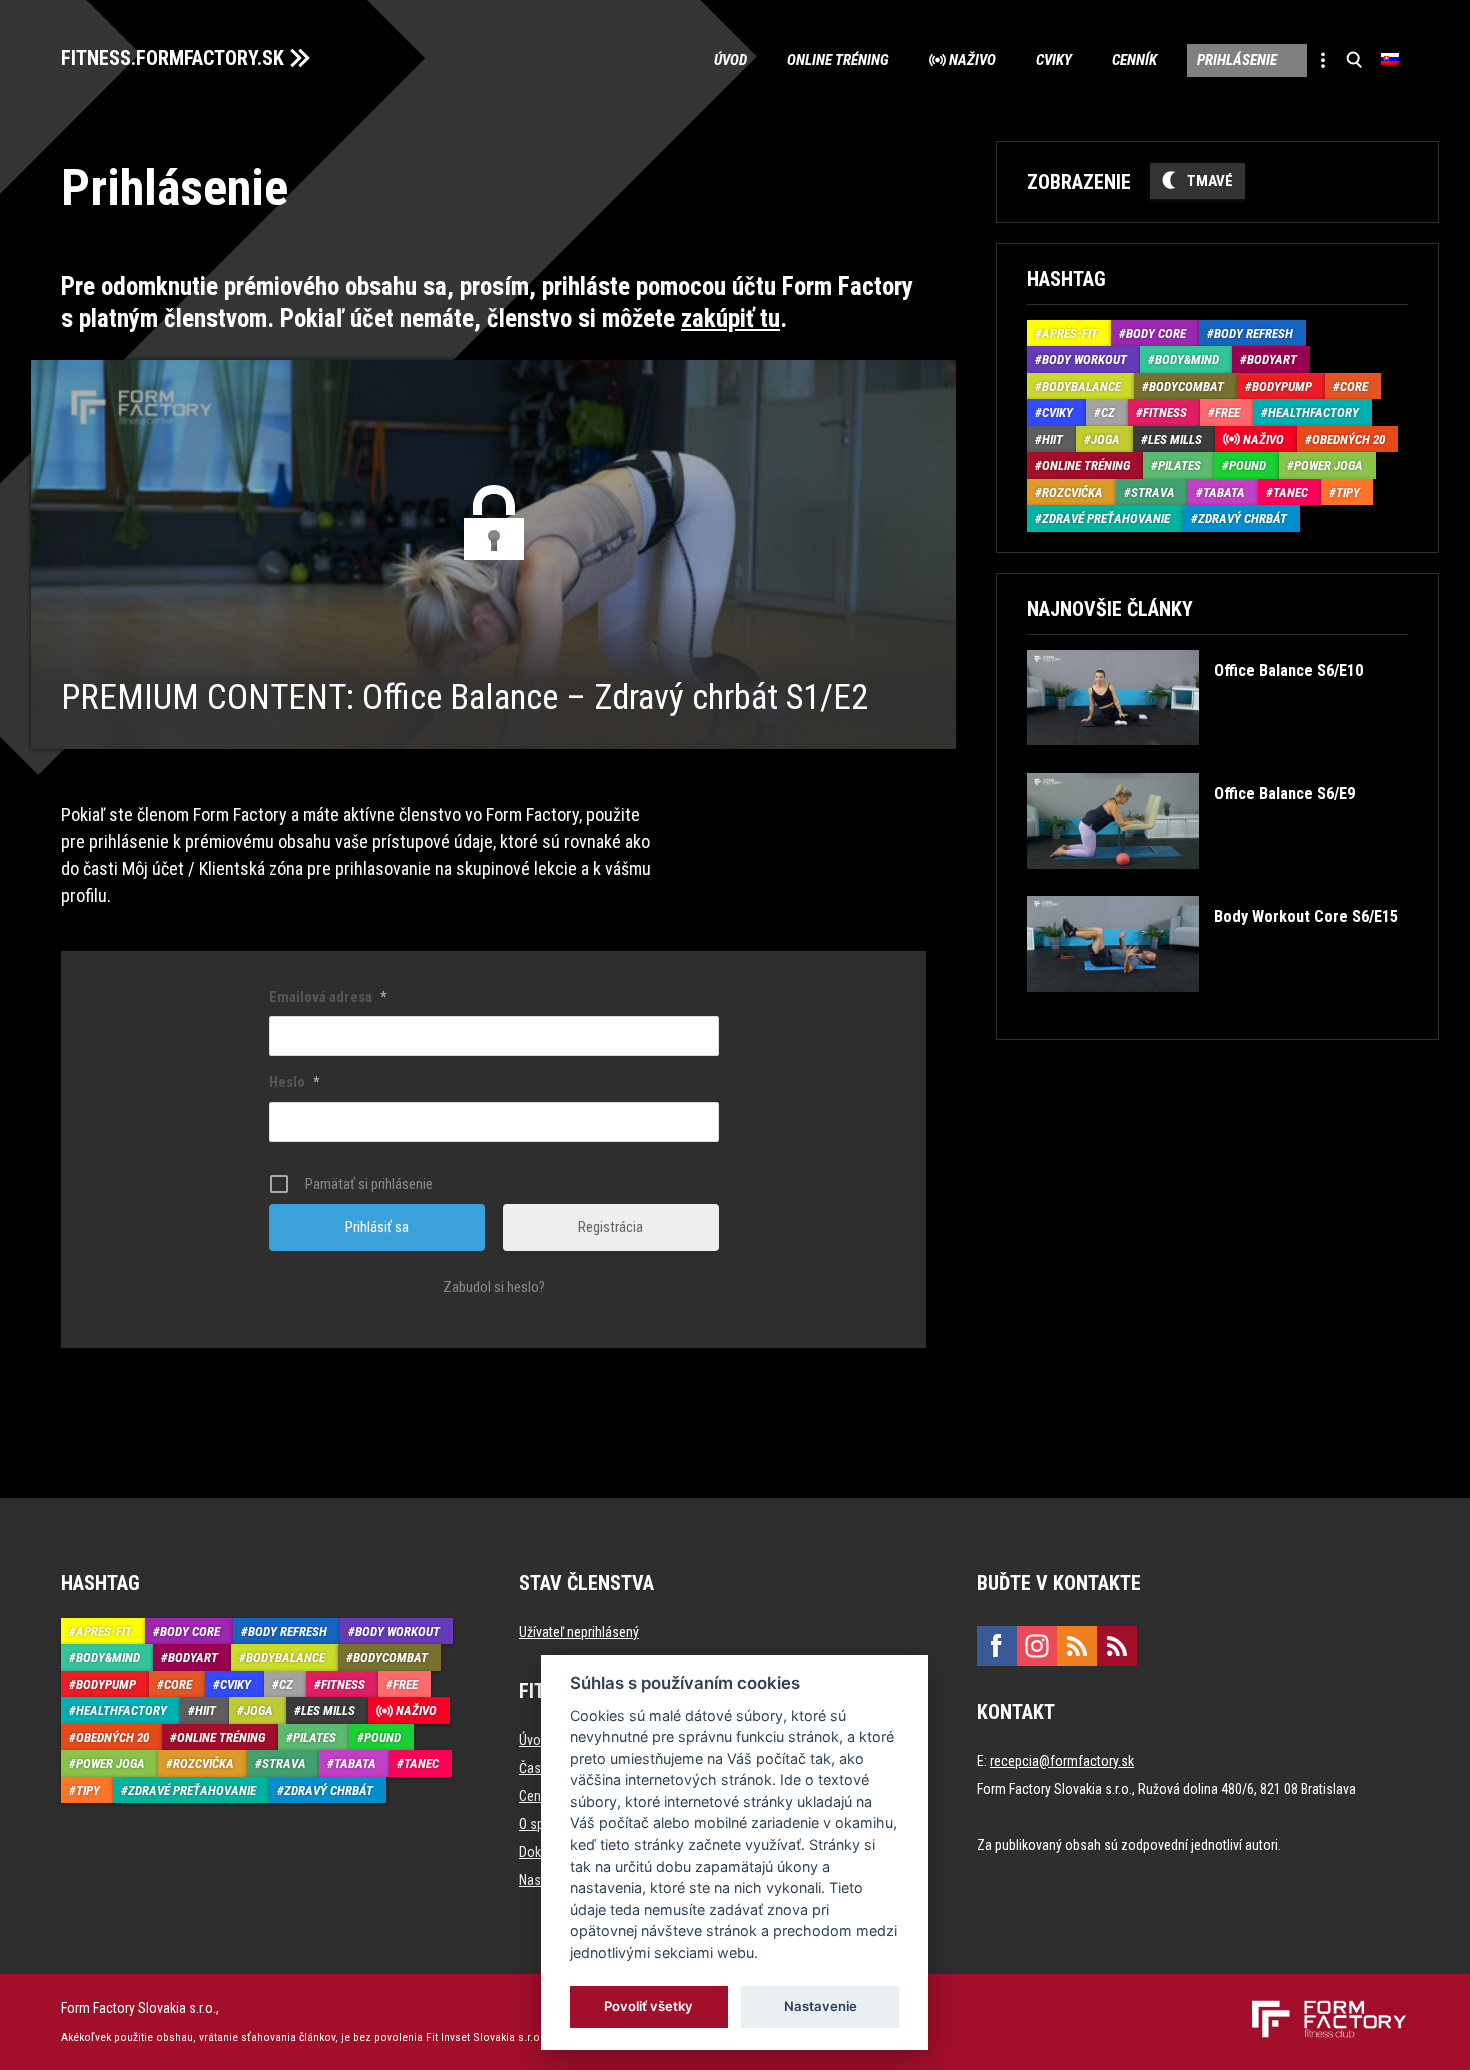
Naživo (972, 60)
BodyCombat (1186, 386)
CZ (1108, 412)
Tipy (1348, 492)
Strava (1153, 492)
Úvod (730, 60)
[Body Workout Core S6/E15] (1212, 1006)
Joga (1105, 439)
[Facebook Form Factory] (997, 1646)
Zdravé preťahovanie (1106, 518)
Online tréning (838, 60)
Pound (1247, 465)
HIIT (1052, 439)
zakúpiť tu (730, 318)
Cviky (1054, 60)
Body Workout (1084, 359)
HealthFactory (1313, 412)
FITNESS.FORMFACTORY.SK (172, 58)
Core (1354, 386)
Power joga (1328, 465)
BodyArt (1272, 359)
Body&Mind (1187, 359)
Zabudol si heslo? (494, 1287)
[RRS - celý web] (1077, 1646)
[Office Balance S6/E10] (1194, 759)
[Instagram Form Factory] (1037, 1646)
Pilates (1179, 465)
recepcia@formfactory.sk (1062, 1761)
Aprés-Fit (1070, 333)
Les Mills (1175, 439)
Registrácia (610, 1227)
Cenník (1134, 60)
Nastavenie (820, 2006)
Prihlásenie (1237, 60)
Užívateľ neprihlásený (579, 1632)
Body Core (1156, 333)
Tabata (1224, 492)
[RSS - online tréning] (1117, 1646)
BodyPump (1282, 386)
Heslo (294, 1082)
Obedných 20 (1348, 439)
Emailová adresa (327, 997)
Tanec (1290, 492)
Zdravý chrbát (1242, 518)
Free (1227, 412)
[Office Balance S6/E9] (1190, 883)
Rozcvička (1072, 492)
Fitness (1165, 412)
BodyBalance (1081, 386)
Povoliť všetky (649, 2006)
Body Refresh (1253, 333)
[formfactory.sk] (1321, 2008)
